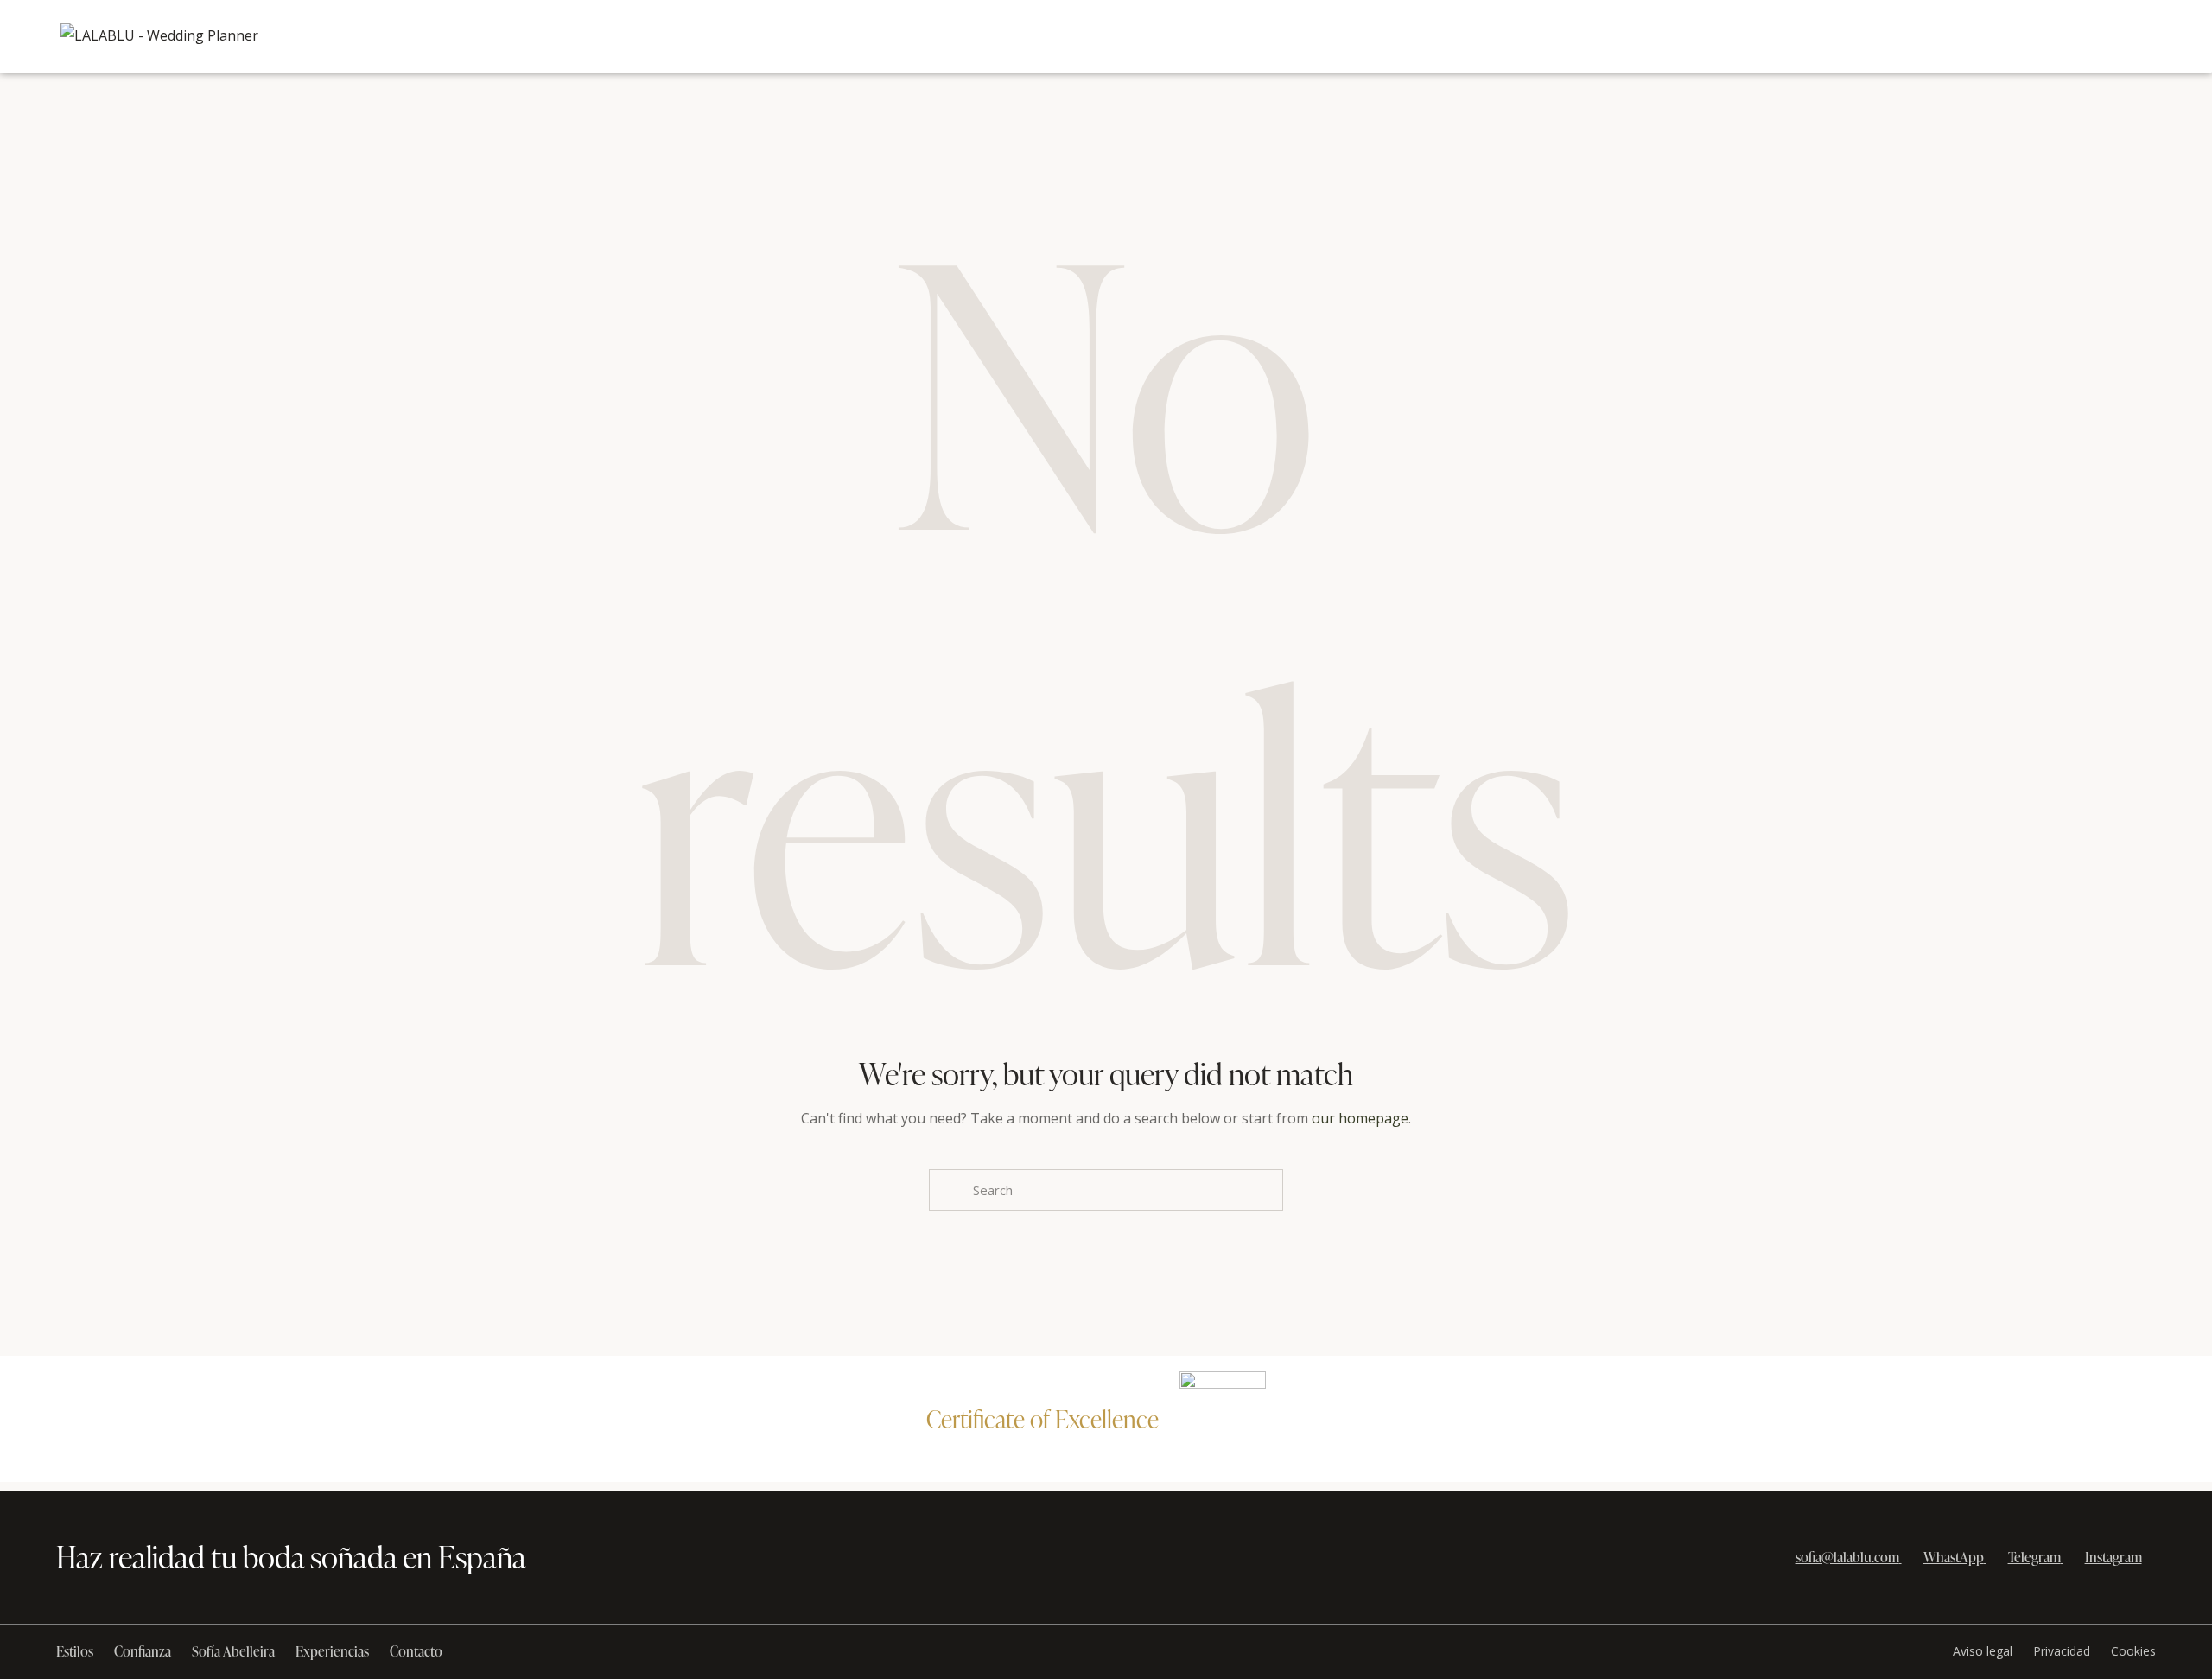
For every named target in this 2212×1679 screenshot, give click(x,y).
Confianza (143, 1651)
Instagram (2113, 1557)
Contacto (416, 1651)
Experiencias (332, 1651)
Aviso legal (1983, 1651)
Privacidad (2062, 1651)
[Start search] (949, 1190)
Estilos (75, 1651)
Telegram (2034, 1557)
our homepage (1360, 1118)
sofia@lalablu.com (1847, 1557)
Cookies (2133, 1651)
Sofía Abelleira (233, 1651)
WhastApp (1954, 1557)
